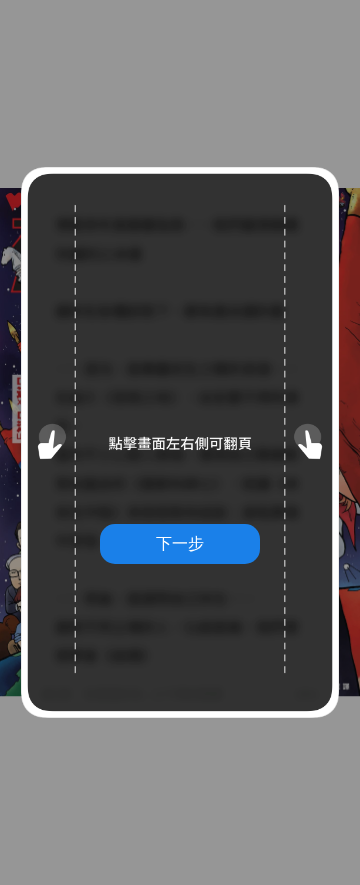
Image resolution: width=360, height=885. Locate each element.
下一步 (180, 543)
